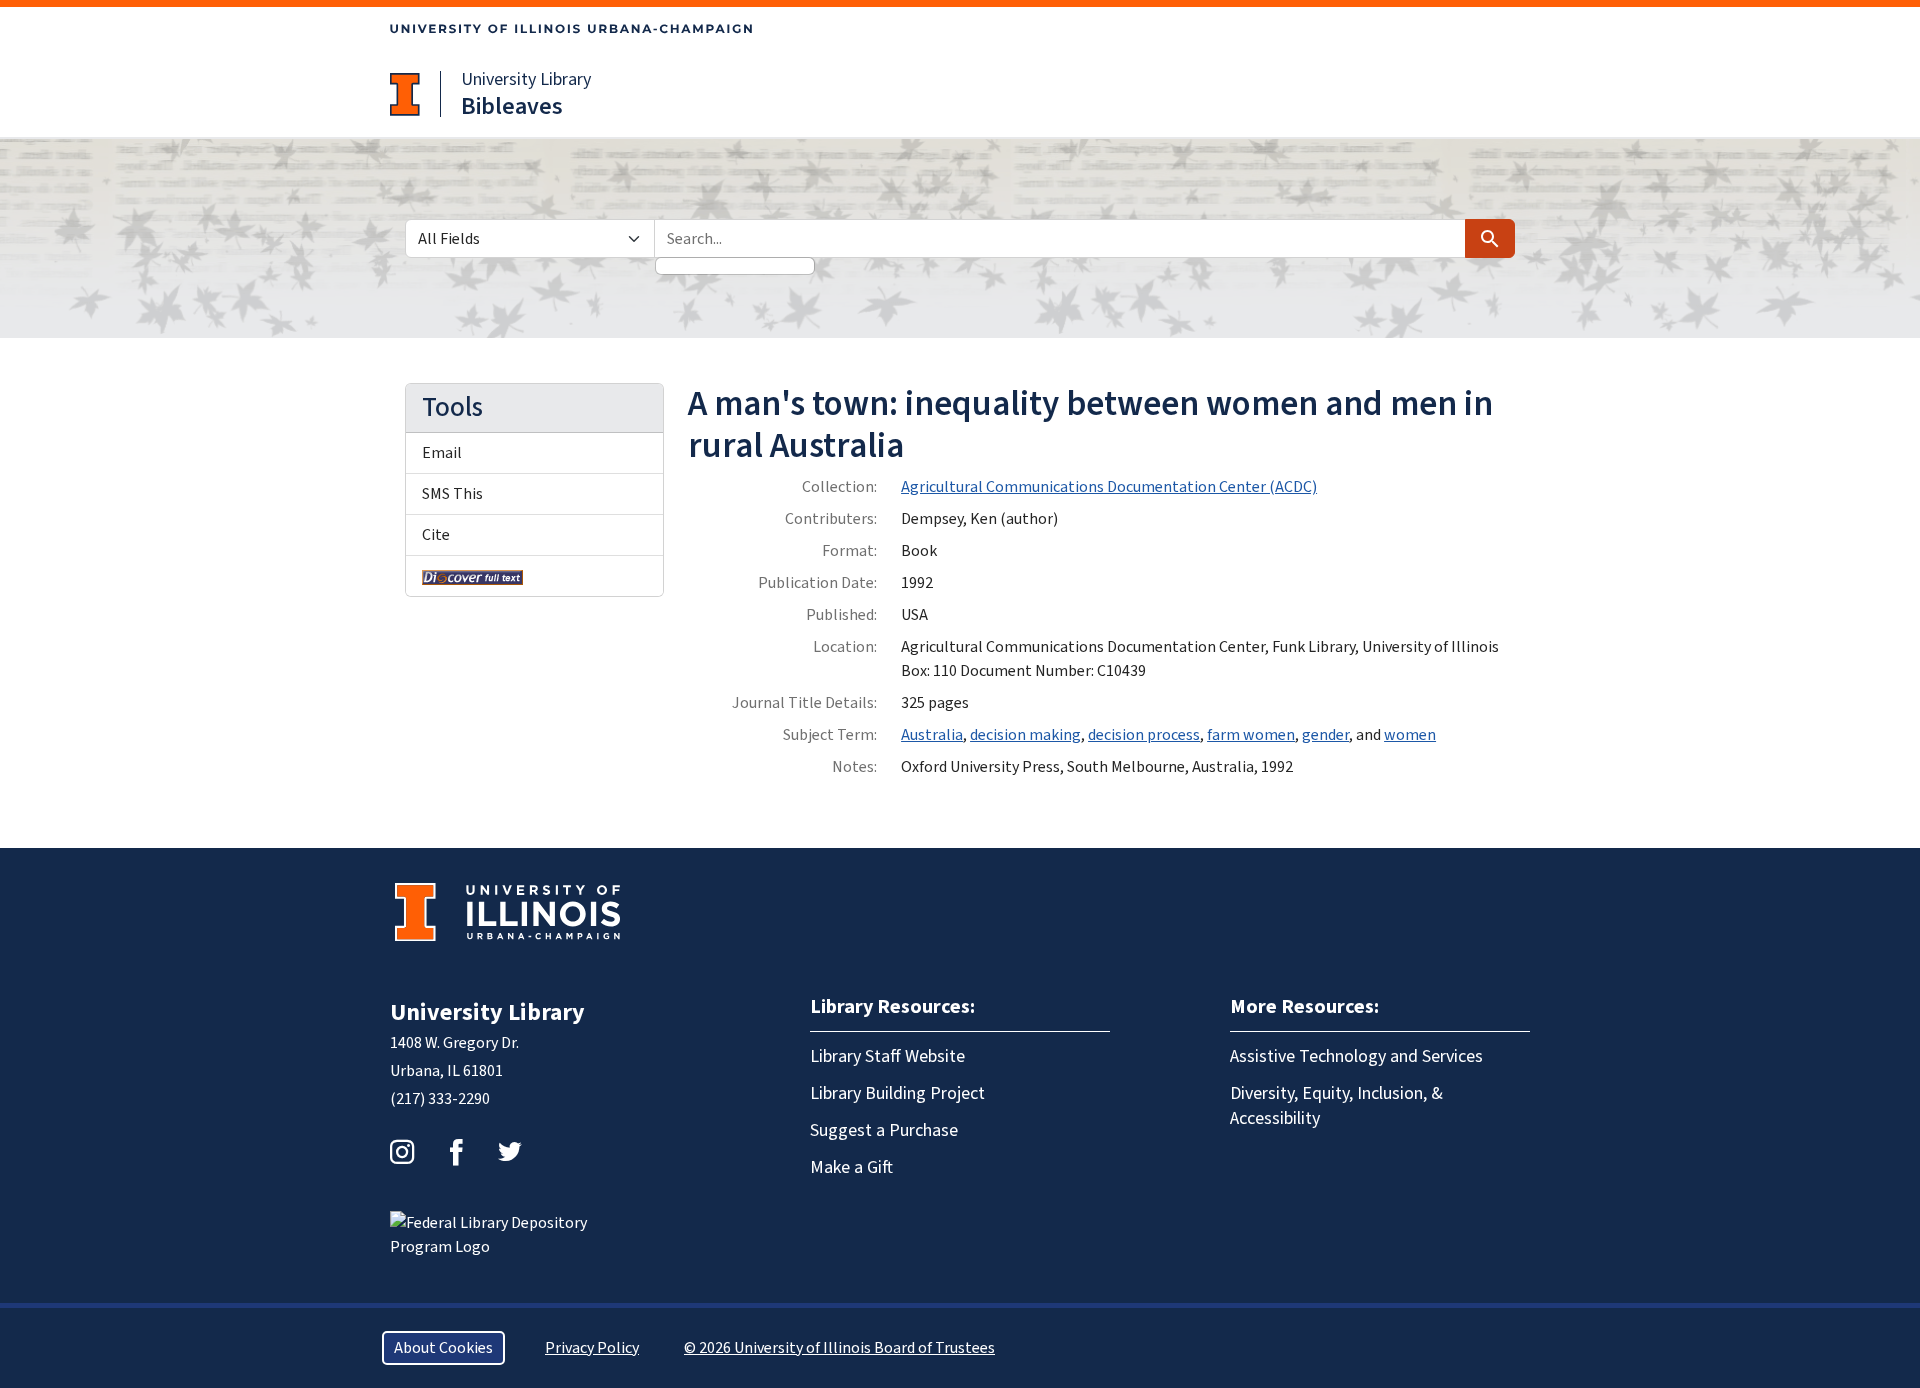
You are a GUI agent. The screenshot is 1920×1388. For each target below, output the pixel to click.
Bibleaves (512, 106)
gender (1325, 735)
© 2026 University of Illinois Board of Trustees (839, 1348)
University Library (526, 79)
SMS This (452, 494)
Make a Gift (851, 1167)
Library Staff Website (887, 1056)
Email (442, 453)
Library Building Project (897, 1093)
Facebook (456, 1152)
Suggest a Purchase (884, 1130)
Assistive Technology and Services (1356, 1056)
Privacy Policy (592, 1348)
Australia (932, 735)
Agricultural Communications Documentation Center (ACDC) (1109, 487)
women (1410, 735)
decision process (1144, 735)
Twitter (510, 1152)
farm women (1251, 735)
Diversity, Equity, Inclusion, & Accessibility (1336, 1106)
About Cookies (443, 1348)
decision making (1025, 735)
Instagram (402, 1152)
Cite (436, 535)
